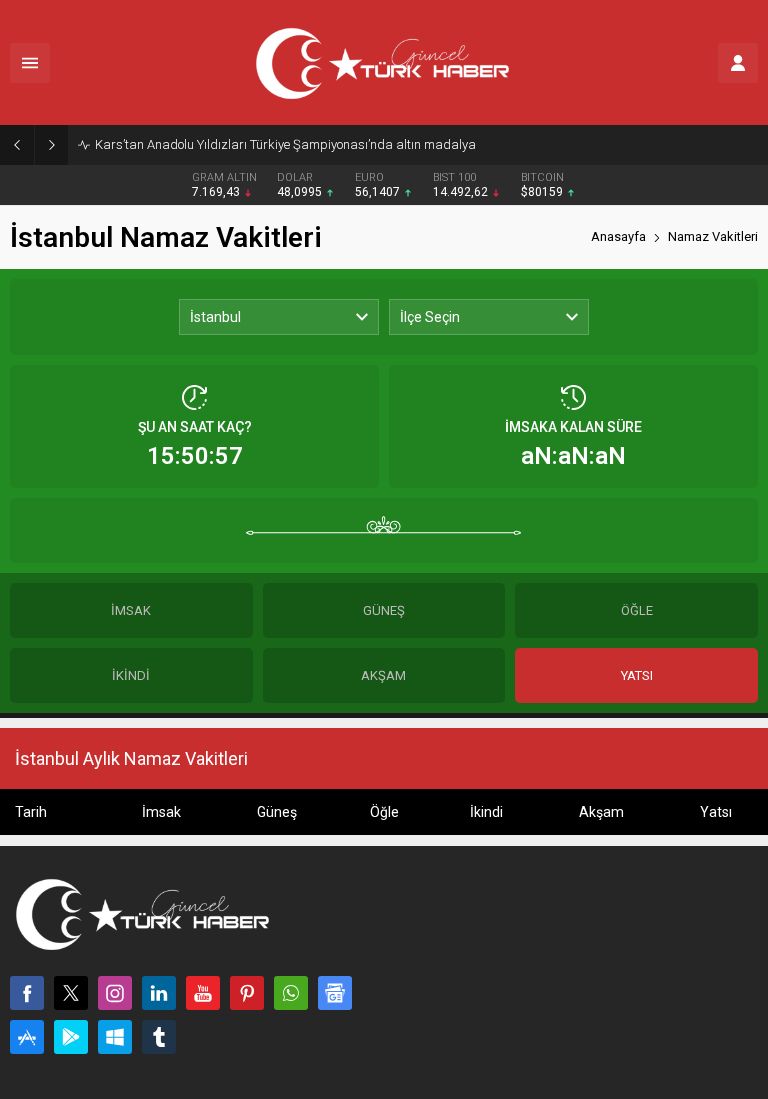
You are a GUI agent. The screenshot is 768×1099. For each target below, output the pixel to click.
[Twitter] (71, 993)
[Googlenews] (335, 993)
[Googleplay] (71, 1037)
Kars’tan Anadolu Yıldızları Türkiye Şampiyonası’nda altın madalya (285, 144)
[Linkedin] (159, 993)
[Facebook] (27, 993)
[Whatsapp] (291, 993)
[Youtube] (203, 993)
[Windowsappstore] (115, 1037)
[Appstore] (27, 1037)
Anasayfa (618, 236)
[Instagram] (115, 993)
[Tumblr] (159, 1037)
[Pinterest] (247, 993)
